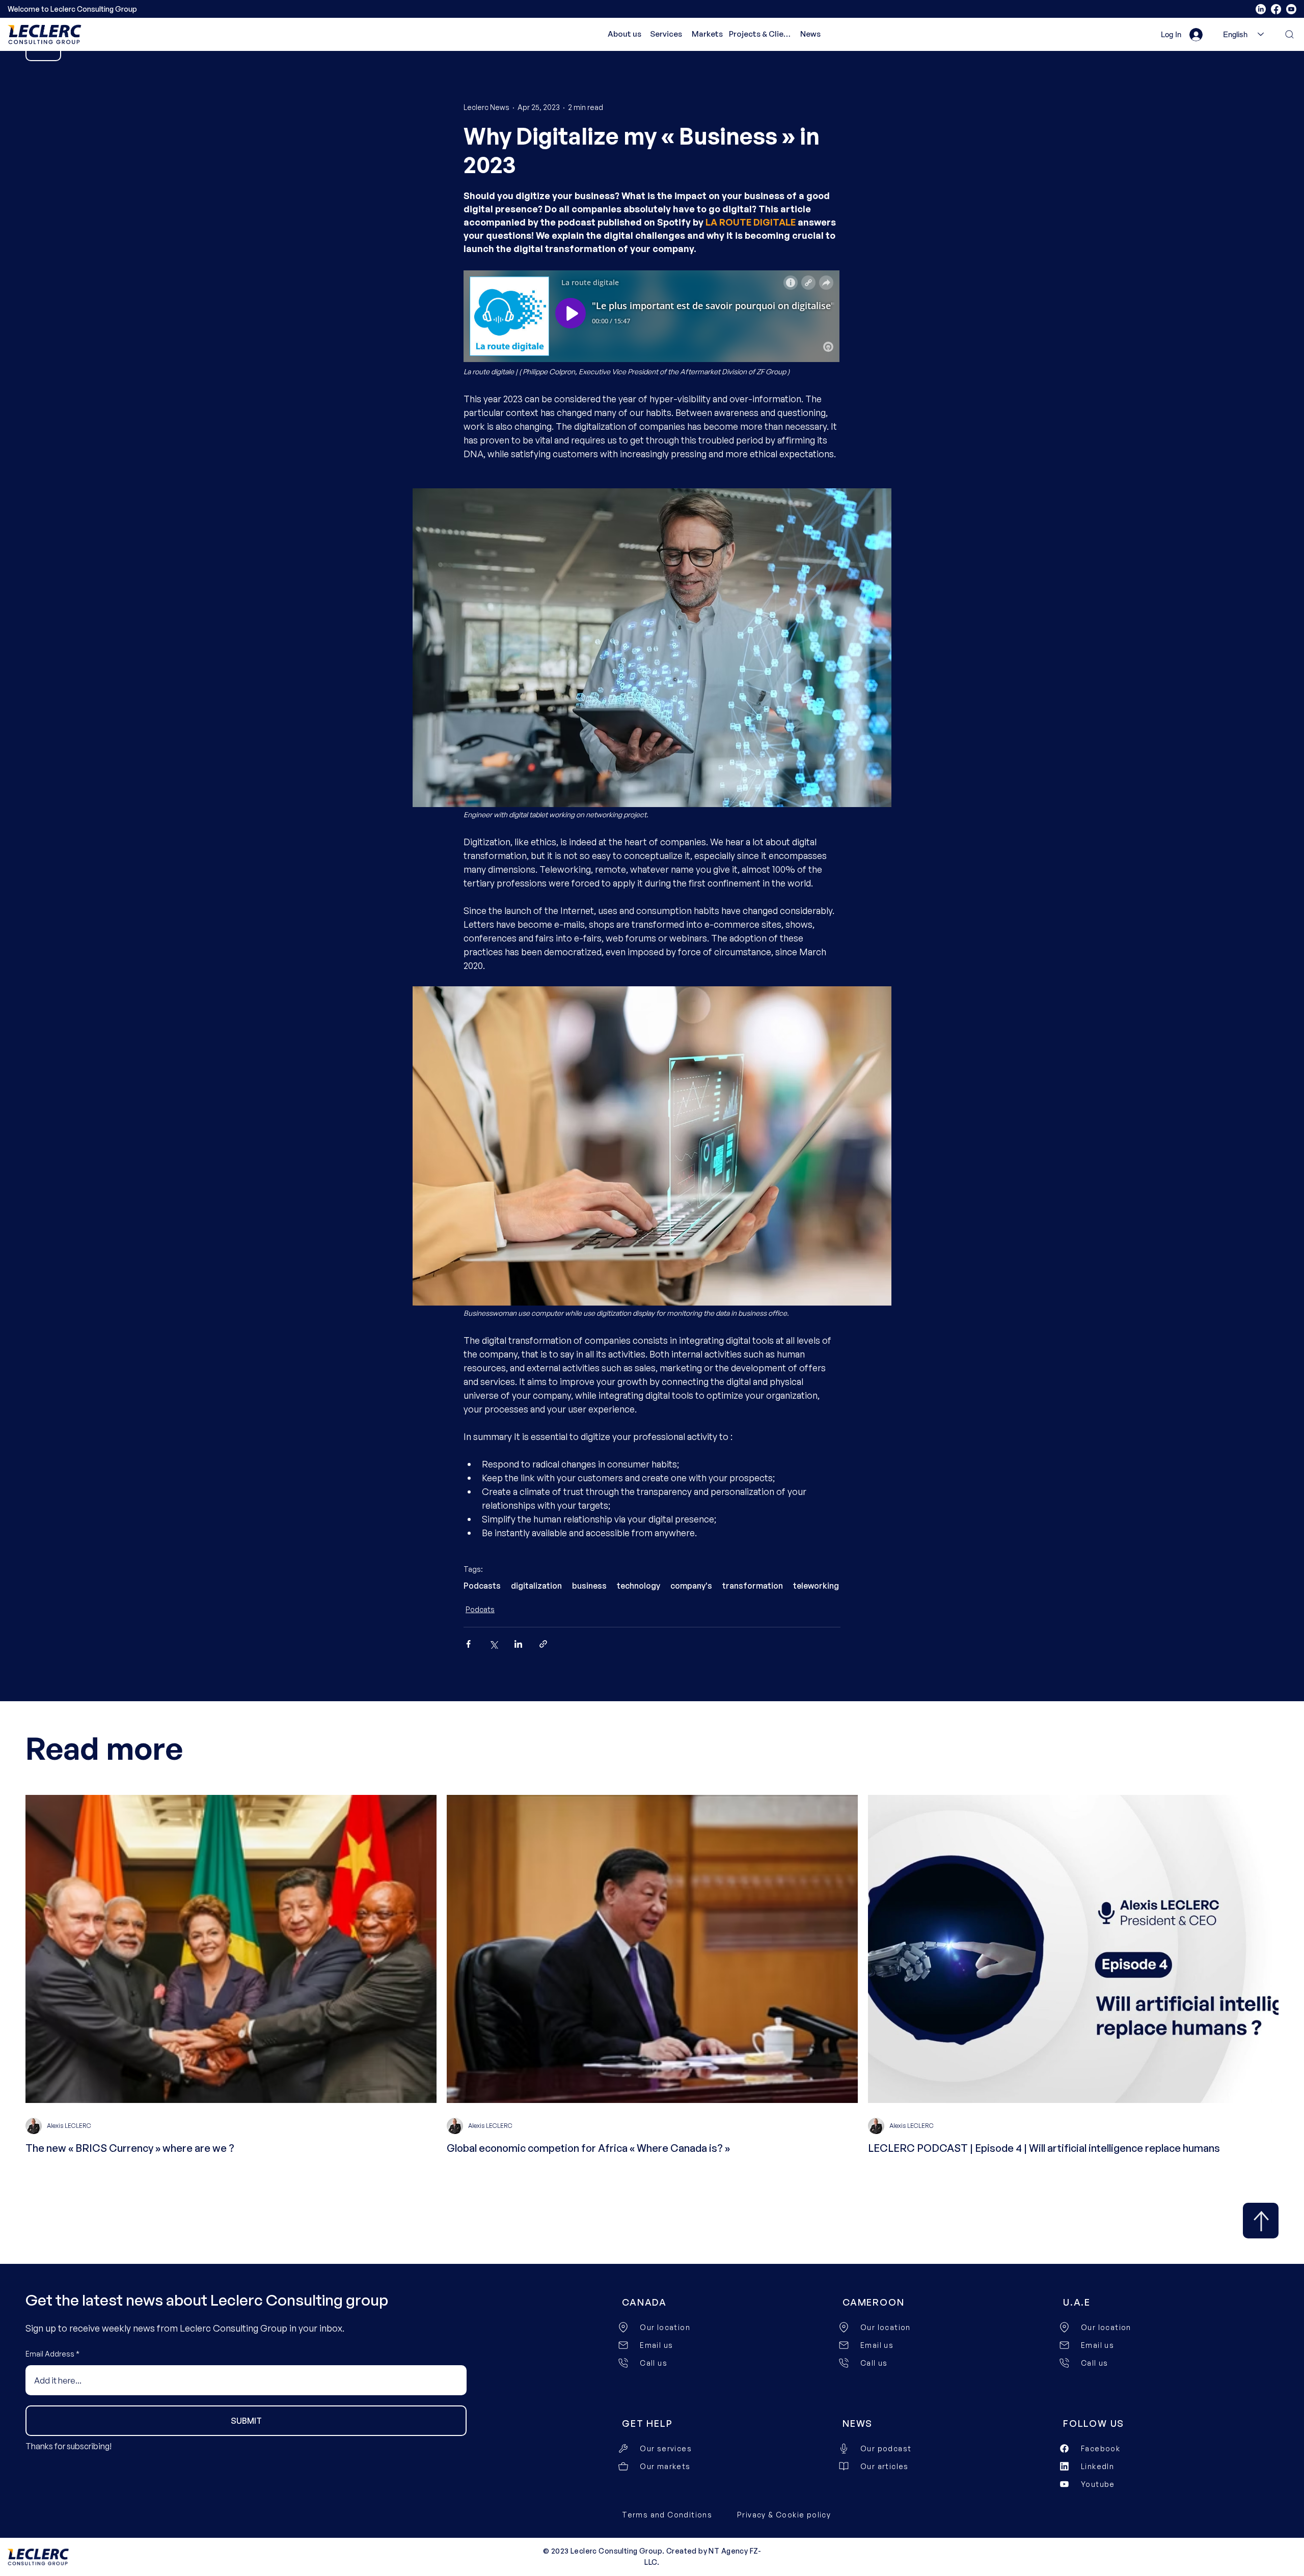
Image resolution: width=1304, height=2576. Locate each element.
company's (691, 1586)
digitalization (536, 1586)
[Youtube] (1291, 9)
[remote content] (652, 317)
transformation (753, 1586)
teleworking (816, 1586)
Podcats (480, 1609)
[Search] (1284, 34)
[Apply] (1261, 2221)
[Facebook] (1276, 9)
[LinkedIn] (1261, 9)
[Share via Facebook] (468, 1644)
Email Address (50, 2354)
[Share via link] (543, 1644)
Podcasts (482, 1586)
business (589, 1586)
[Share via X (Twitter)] (493, 1644)
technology (639, 1586)
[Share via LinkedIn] (518, 1644)
